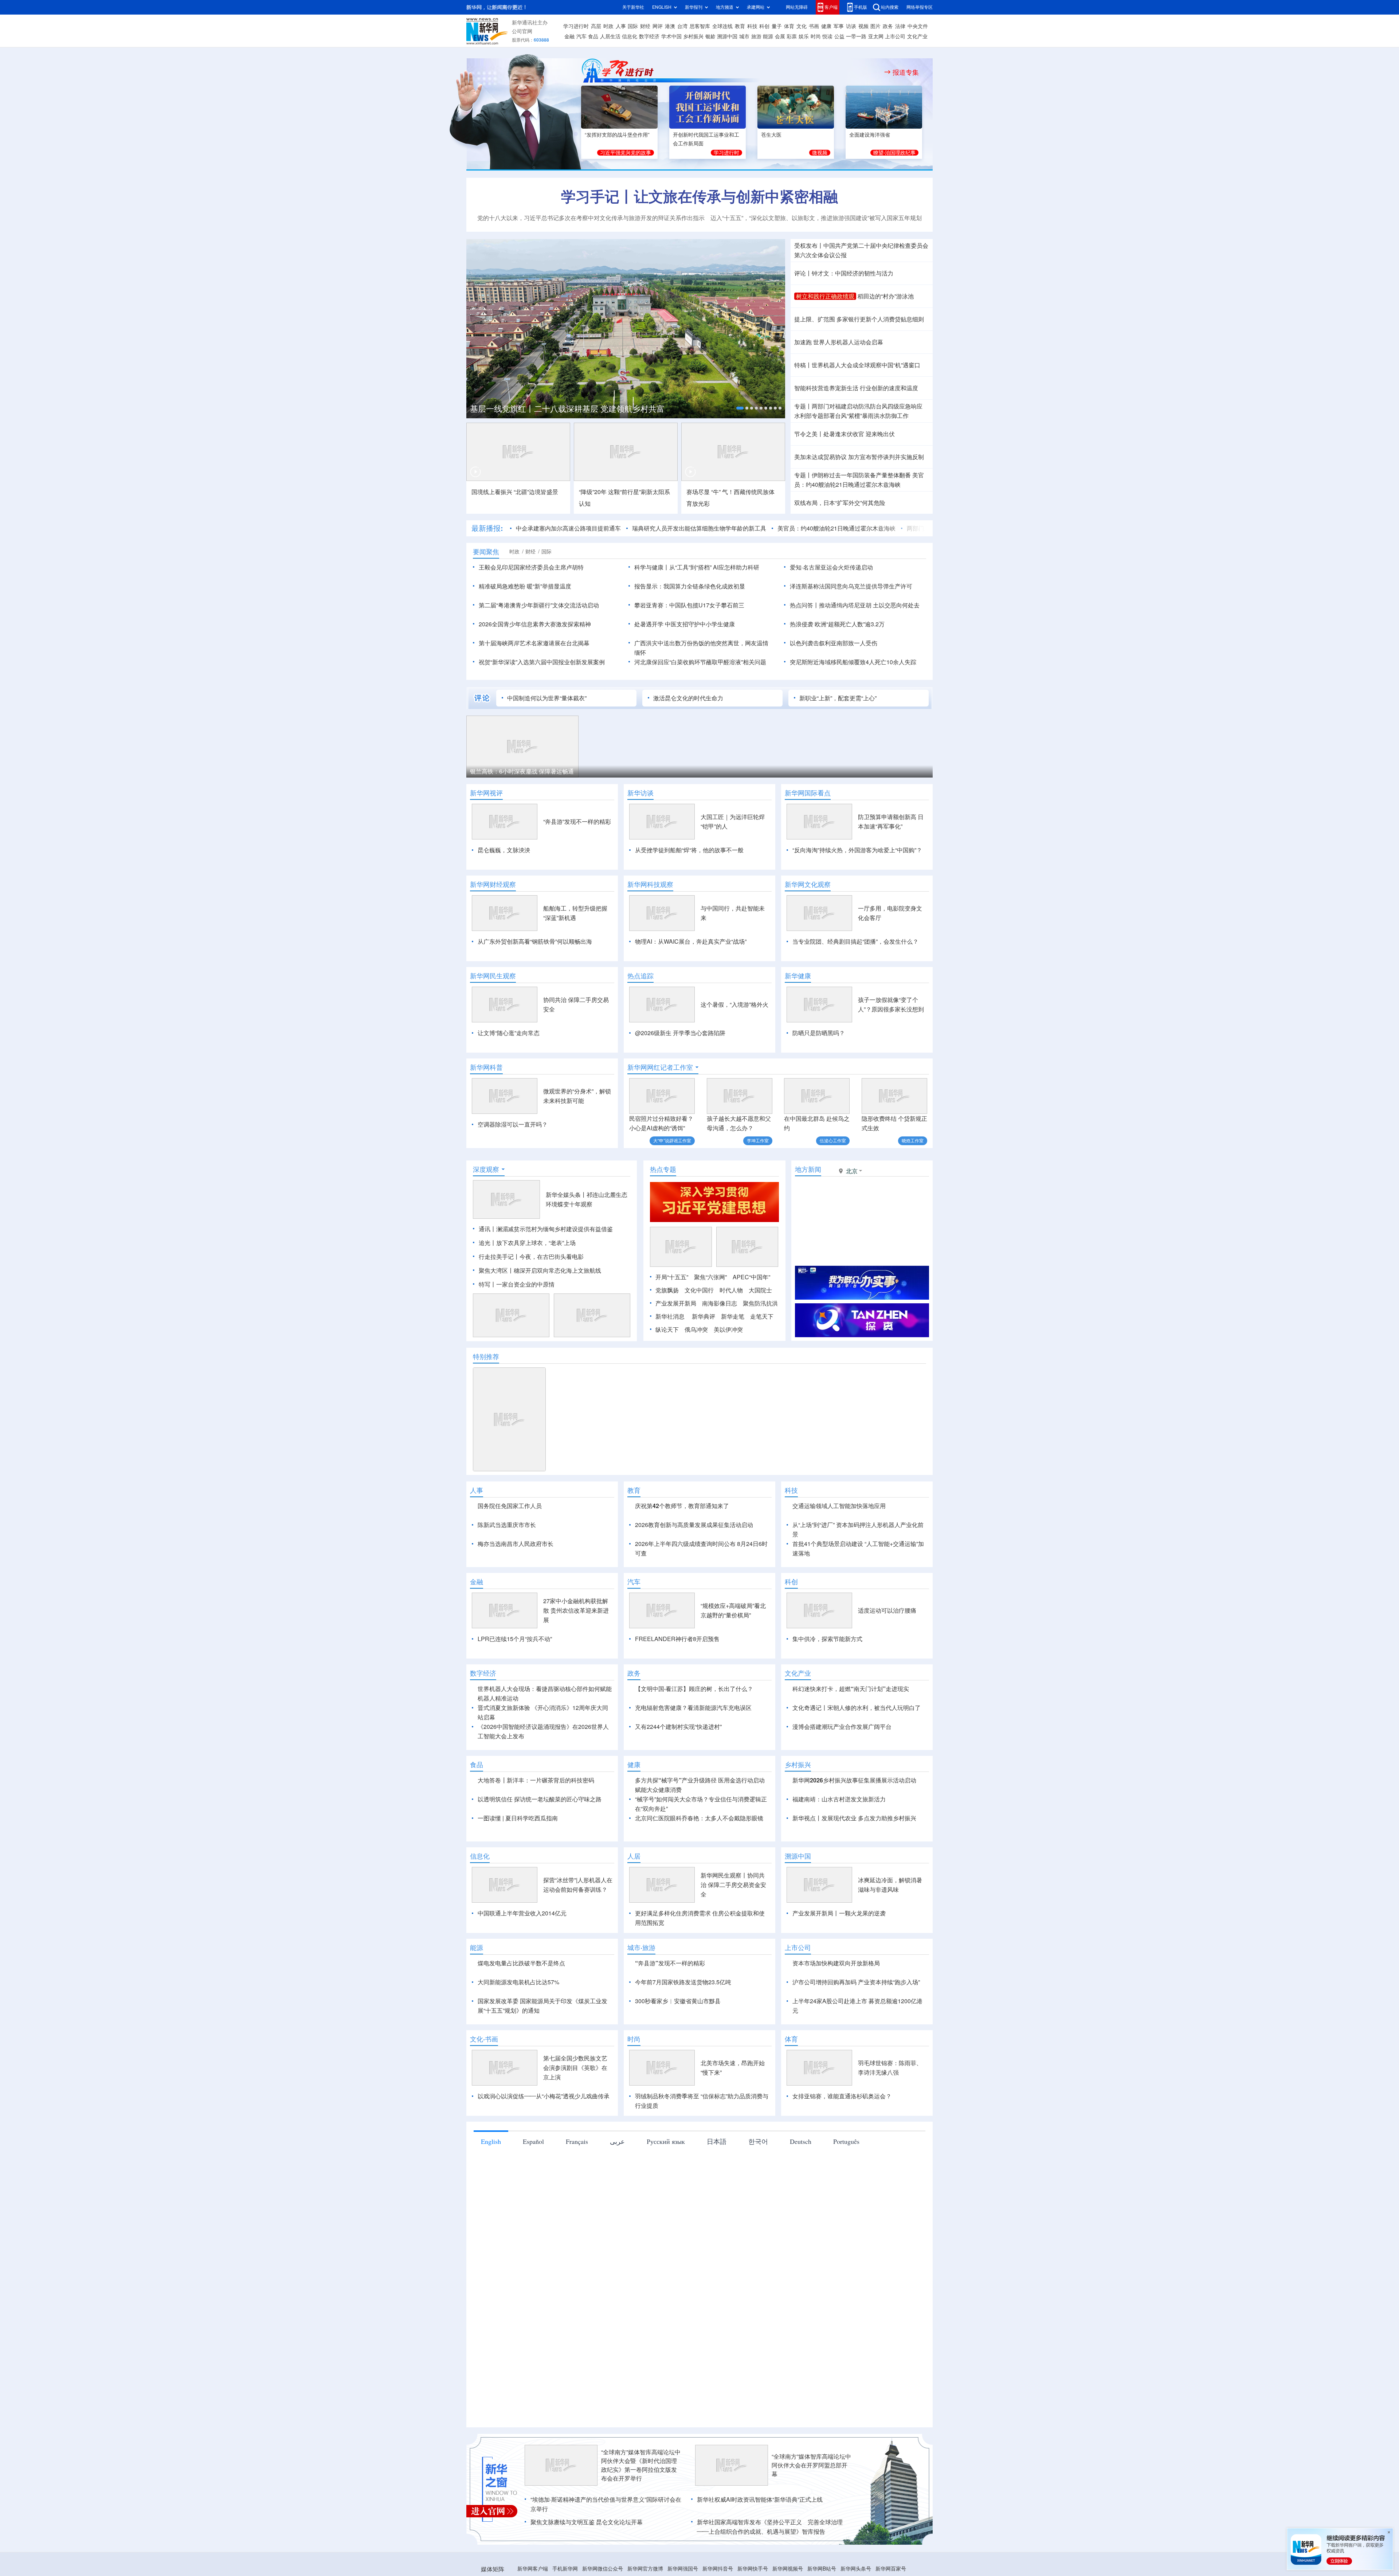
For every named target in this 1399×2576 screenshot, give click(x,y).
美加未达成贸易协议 (820, 457)
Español (533, 2183)
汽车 (581, 36)
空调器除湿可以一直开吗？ (513, 1124)
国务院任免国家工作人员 (510, 1506)
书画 (814, 26)
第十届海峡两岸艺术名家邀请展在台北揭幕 (534, 643)
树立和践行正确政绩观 (825, 296)
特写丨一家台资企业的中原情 (517, 1284)
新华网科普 (486, 1067)
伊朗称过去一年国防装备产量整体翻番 (861, 475)
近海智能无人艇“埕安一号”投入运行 (752, 771)
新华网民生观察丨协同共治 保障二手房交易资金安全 (733, 1927)
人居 (634, 1898)
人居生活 (610, 36)
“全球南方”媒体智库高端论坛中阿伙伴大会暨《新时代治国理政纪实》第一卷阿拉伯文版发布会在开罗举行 (641, 2507)
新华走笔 (733, 1316)
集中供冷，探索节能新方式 (827, 1681)
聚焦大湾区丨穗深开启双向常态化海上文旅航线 (540, 1271)
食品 (593, 36)
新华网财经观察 (493, 884)
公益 (839, 36)
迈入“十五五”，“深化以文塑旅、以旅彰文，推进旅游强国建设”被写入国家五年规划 (816, 218)
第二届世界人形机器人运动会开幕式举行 (542, 409)
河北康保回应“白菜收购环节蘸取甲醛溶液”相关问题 (700, 662)
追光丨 (487, 1243)
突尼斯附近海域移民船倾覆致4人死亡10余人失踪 (853, 662)
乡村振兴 (693, 36)
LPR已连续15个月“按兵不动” (515, 1681)
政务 (888, 26)
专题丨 (803, 406)
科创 (764, 26)
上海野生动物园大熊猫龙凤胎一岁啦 (871, 771)
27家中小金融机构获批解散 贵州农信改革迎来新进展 (576, 1652)
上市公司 (895, 36)
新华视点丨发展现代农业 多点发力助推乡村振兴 (854, 1860)
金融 (569, 36)
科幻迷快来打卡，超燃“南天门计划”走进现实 (851, 1731)
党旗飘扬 (667, 1290)
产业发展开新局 (676, 1303)
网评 (658, 26)
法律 (900, 26)
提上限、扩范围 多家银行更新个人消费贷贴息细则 (859, 319)
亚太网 (876, 36)
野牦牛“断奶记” (607, 771)
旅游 (756, 36)
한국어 (758, 2183)
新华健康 (798, 976)
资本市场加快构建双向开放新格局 (836, 2005)
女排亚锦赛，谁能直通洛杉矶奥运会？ (842, 2138)
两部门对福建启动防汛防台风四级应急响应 (867, 406)
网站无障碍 (797, 7)
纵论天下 (667, 1330)
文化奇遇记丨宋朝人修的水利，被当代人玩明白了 (857, 1750)
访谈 (851, 26)
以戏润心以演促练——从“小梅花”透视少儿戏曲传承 (544, 2138)
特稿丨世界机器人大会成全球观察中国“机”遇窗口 (857, 365)
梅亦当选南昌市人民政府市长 (516, 1544)
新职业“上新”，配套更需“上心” (838, 698)
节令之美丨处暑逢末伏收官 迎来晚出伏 (845, 434)
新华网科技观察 (650, 884)
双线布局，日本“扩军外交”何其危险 (840, 503)
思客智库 (700, 26)
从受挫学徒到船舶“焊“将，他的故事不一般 (689, 850)
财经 (645, 26)
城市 (744, 36)
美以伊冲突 (728, 1330)
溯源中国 (727, 36)
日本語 (717, 2183)
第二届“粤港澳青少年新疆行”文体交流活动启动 (539, 605)
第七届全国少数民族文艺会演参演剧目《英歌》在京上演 (575, 2110)
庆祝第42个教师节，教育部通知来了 (682, 1506)
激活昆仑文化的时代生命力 (688, 698)
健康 (826, 26)
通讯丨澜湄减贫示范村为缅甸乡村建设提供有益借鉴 (546, 1229)
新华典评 (704, 1316)
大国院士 (760, 1290)
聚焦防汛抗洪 (760, 1303)
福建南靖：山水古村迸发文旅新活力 (839, 1841)
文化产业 (917, 36)
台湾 (682, 26)
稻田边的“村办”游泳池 (886, 296)
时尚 (816, 36)
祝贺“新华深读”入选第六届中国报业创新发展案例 (542, 662)
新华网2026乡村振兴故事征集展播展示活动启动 (854, 1822)
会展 (780, 36)
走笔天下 (762, 1316)
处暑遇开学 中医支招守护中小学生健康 (685, 624)
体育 (789, 26)
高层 (596, 26)
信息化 (630, 36)
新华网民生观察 (493, 976)
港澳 (670, 26)
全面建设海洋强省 (870, 135)
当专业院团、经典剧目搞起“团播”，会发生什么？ (855, 941)
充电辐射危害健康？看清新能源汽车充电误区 (693, 1750)
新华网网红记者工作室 (660, 1067)
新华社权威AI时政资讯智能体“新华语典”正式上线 (760, 2541)
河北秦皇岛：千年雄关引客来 (508, 771)
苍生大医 (771, 135)
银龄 (710, 36)
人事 (621, 26)
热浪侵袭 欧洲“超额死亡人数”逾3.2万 (837, 624)
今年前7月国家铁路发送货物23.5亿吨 (683, 2024)
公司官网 (522, 31)
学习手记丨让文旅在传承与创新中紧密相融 (699, 196)
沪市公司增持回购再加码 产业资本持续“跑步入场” (856, 2024)
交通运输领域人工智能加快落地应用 (839, 1506)
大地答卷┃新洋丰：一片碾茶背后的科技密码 (536, 1822)
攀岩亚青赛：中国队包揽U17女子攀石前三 (689, 605)
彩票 (792, 36)
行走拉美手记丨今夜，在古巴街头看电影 (531, 1257)
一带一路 (856, 36)
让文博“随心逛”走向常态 (509, 1033)
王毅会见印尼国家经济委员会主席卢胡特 (531, 567)
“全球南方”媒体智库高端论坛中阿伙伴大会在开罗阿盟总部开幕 (811, 2507)
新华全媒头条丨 (566, 1195)
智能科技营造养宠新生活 (826, 388)
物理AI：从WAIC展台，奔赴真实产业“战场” (691, 941)
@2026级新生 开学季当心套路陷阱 (680, 1033)
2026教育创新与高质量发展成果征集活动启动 (694, 1525)
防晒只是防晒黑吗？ (819, 1033)
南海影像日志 (720, 1303)
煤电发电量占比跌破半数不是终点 (521, 2005)
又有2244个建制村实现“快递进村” (678, 1769)
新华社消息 (670, 1316)
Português (846, 2183)
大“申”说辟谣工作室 (672, 1141)
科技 (752, 26)
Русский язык (666, 2183)
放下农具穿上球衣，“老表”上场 (536, 1243)
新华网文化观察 (808, 884)
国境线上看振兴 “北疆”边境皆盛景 (515, 492)
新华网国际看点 (808, 793)
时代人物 (731, 1290)
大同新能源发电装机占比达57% (518, 2024)
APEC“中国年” (751, 1277)
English (491, 2183)
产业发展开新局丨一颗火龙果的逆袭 (839, 1955)
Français (577, 2183)
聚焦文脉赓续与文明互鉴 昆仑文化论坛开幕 (587, 2564)
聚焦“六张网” (710, 1277)
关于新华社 (633, 7)
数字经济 (649, 36)
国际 (633, 26)
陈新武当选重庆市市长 (507, 1525)
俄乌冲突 (696, 1330)
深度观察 (486, 1169)
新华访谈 (640, 793)
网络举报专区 (920, 7)
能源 (768, 36)
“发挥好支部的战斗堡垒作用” (617, 135)
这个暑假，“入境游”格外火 (734, 1005)
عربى (617, 2183)
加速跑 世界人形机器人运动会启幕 (839, 342)
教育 (740, 26)
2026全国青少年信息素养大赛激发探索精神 (535, 624)
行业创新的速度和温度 (889, 388)
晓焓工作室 (913, 1141)
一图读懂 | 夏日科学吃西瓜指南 (518, 1860)
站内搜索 (890, 7)
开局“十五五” (672, 1277)
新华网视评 (486, 793)
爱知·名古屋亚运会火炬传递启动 (831, 567)
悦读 (827, 36)
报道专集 (906, 72)
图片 (875, 26)
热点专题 (663, 1169)
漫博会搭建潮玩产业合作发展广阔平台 (842, 1769)
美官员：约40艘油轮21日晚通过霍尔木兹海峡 (761, 528)
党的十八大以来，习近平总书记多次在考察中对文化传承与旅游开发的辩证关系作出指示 (591, 218)
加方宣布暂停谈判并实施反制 (886, 457)
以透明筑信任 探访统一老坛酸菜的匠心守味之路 (540, 1841)
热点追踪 (640, 976)
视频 (863, 26)
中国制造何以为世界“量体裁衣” (547, 698)
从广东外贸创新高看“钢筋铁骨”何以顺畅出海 (535, 941)
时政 (608, 26)
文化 (802, 26)
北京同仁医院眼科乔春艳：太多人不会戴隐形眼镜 (699, 1860)
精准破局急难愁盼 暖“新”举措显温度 (525, 586)
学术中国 (671, 36)
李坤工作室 (758, 1141)
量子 (777, 26)
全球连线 (722, 26)
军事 (839, 26)
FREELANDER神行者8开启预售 (677, 1681)
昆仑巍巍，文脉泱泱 (504, 850)
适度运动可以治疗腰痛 (887, 1652)
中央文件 (918, 26)
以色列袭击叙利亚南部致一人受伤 (834, 643)
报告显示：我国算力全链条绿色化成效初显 (690, 586)
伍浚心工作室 (833, 1141)
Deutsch (801, 2183)
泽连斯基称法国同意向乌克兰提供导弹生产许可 (851, 586)
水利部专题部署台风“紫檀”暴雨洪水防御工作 (851, 416)
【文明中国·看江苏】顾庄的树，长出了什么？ (694, 1731)
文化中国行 (699, 1290)
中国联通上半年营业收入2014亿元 (522, 1955)
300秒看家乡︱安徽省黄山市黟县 (678, 2043)
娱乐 (804, 36)
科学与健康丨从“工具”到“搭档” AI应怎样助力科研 (697, 567)
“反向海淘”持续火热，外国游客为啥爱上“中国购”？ (857, 850)
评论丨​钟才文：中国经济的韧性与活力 (844, 273)
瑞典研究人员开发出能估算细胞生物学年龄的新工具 (624, 528)
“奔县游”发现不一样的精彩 (577, 822)
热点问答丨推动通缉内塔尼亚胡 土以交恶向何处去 (855, 605)
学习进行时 (576, 26)
